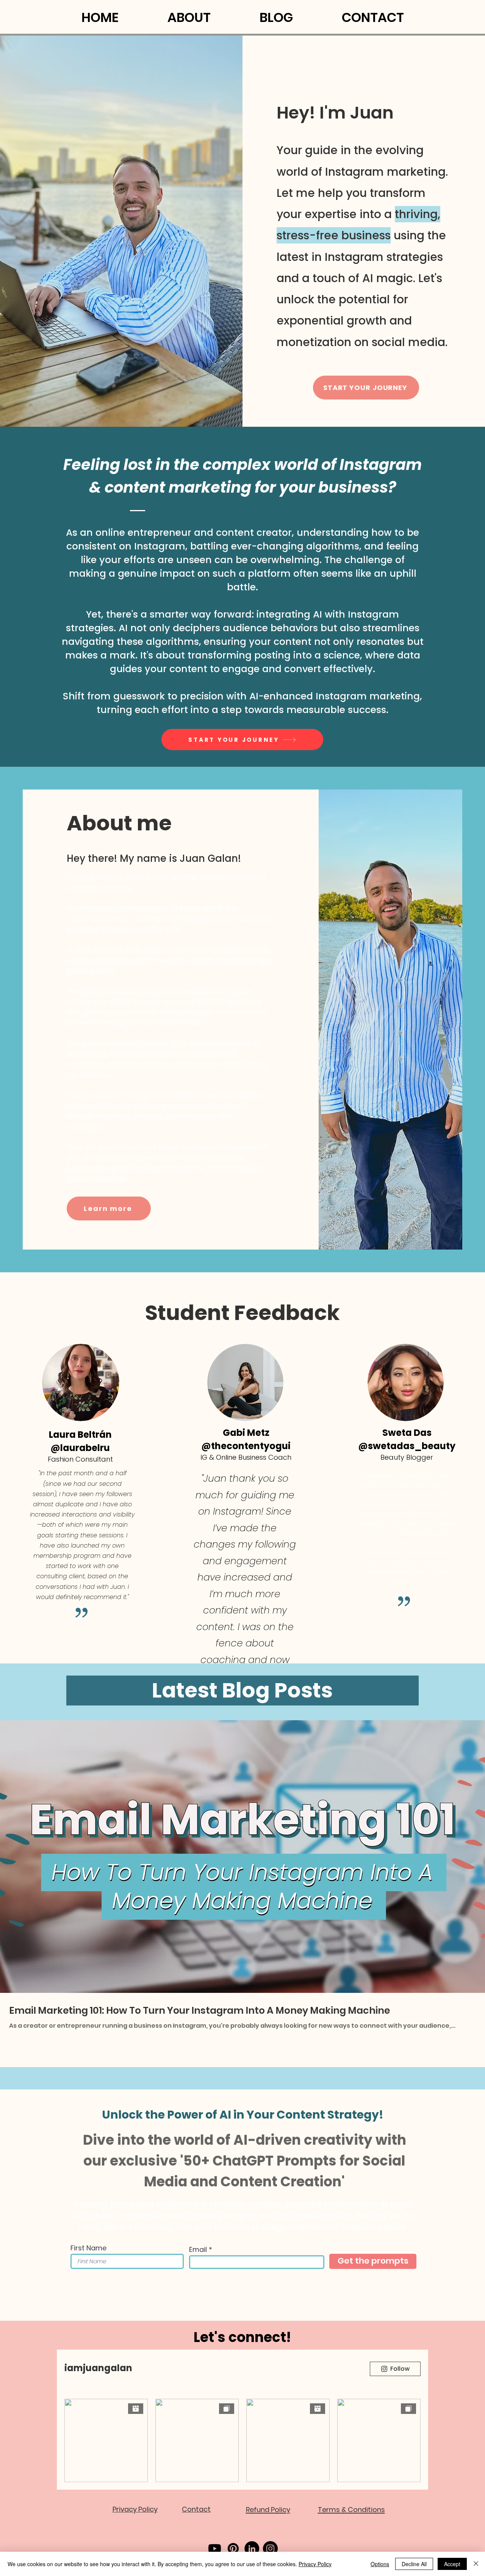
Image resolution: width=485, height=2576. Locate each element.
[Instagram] (270, 2549)
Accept (452, 2564)
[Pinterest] (233, 2549)
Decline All (414, 2564)
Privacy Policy (315, 2564)
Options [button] (380, 2564)
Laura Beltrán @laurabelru (80, 1441)
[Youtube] (215, 2549)
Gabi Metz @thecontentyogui (246, 1439)
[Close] (476, 2564)
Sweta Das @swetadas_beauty (407, 1439)
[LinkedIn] (252, 2549)
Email (198, 2250)
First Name (88, 2248)
